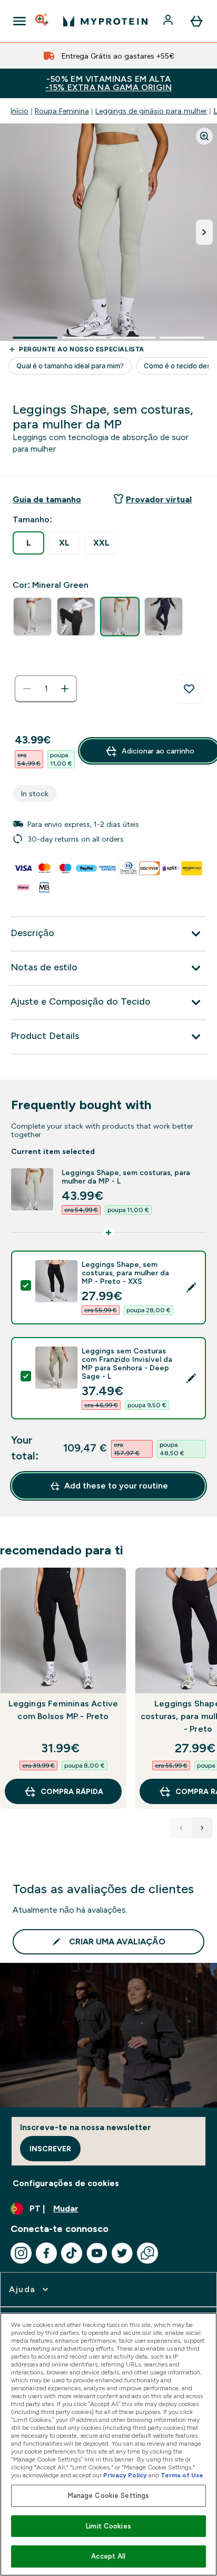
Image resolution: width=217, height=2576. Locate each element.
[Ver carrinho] (196, 21)
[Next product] (202, 1828)
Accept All (108, 2556)
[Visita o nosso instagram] (21, 2253)
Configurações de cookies (66, 2183)
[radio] (28, 543)
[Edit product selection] (191, 1287)
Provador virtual (159, 499)
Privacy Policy (125, 2475)
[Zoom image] (204, 136)
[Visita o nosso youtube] (97, 2253)
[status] (46, 689)
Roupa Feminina (62, 111)
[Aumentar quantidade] (65, 689)
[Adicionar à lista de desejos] (189, 689)
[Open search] (43, 21)
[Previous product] (181, 1828)
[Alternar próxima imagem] (204, 232)
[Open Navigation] (19, 21)
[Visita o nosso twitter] (122, 2253)
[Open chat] (147, 2253)
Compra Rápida (72, 1791)
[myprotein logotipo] (105, 21)
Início (19, 111)
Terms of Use (182, 2475)
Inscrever (50, 2149)
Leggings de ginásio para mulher (151, 111)
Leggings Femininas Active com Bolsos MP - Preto (63, 1710)
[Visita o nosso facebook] (46, 2253)
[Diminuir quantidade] (27, 689)
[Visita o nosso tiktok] (72, 2253)
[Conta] (169, 21)
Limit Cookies (108, 2526)
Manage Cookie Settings (109, 2496)
